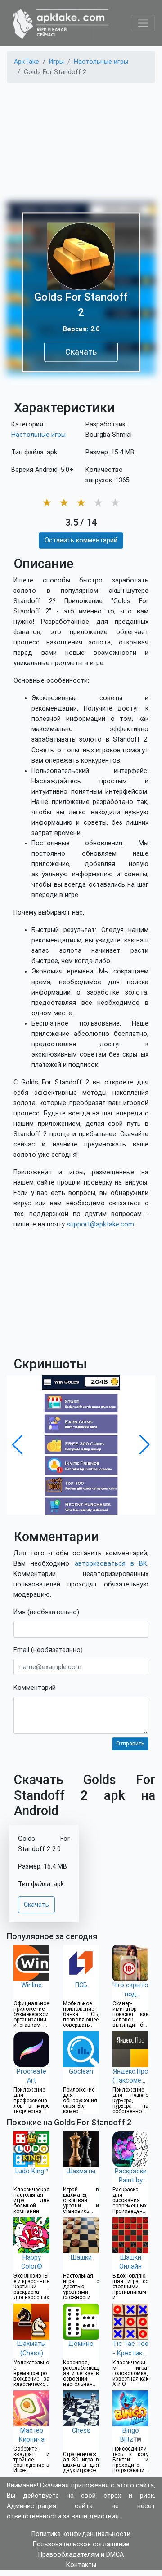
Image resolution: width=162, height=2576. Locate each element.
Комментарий (35, 1688)
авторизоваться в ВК (111, 1564)
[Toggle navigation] (143, 23)
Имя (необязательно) (46, 1612)
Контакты (81, 2565)
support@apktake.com (100, 1224)
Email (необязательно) (48, 1650)
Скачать (81, 352)
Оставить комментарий (81, 540)
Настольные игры (38, 435)
